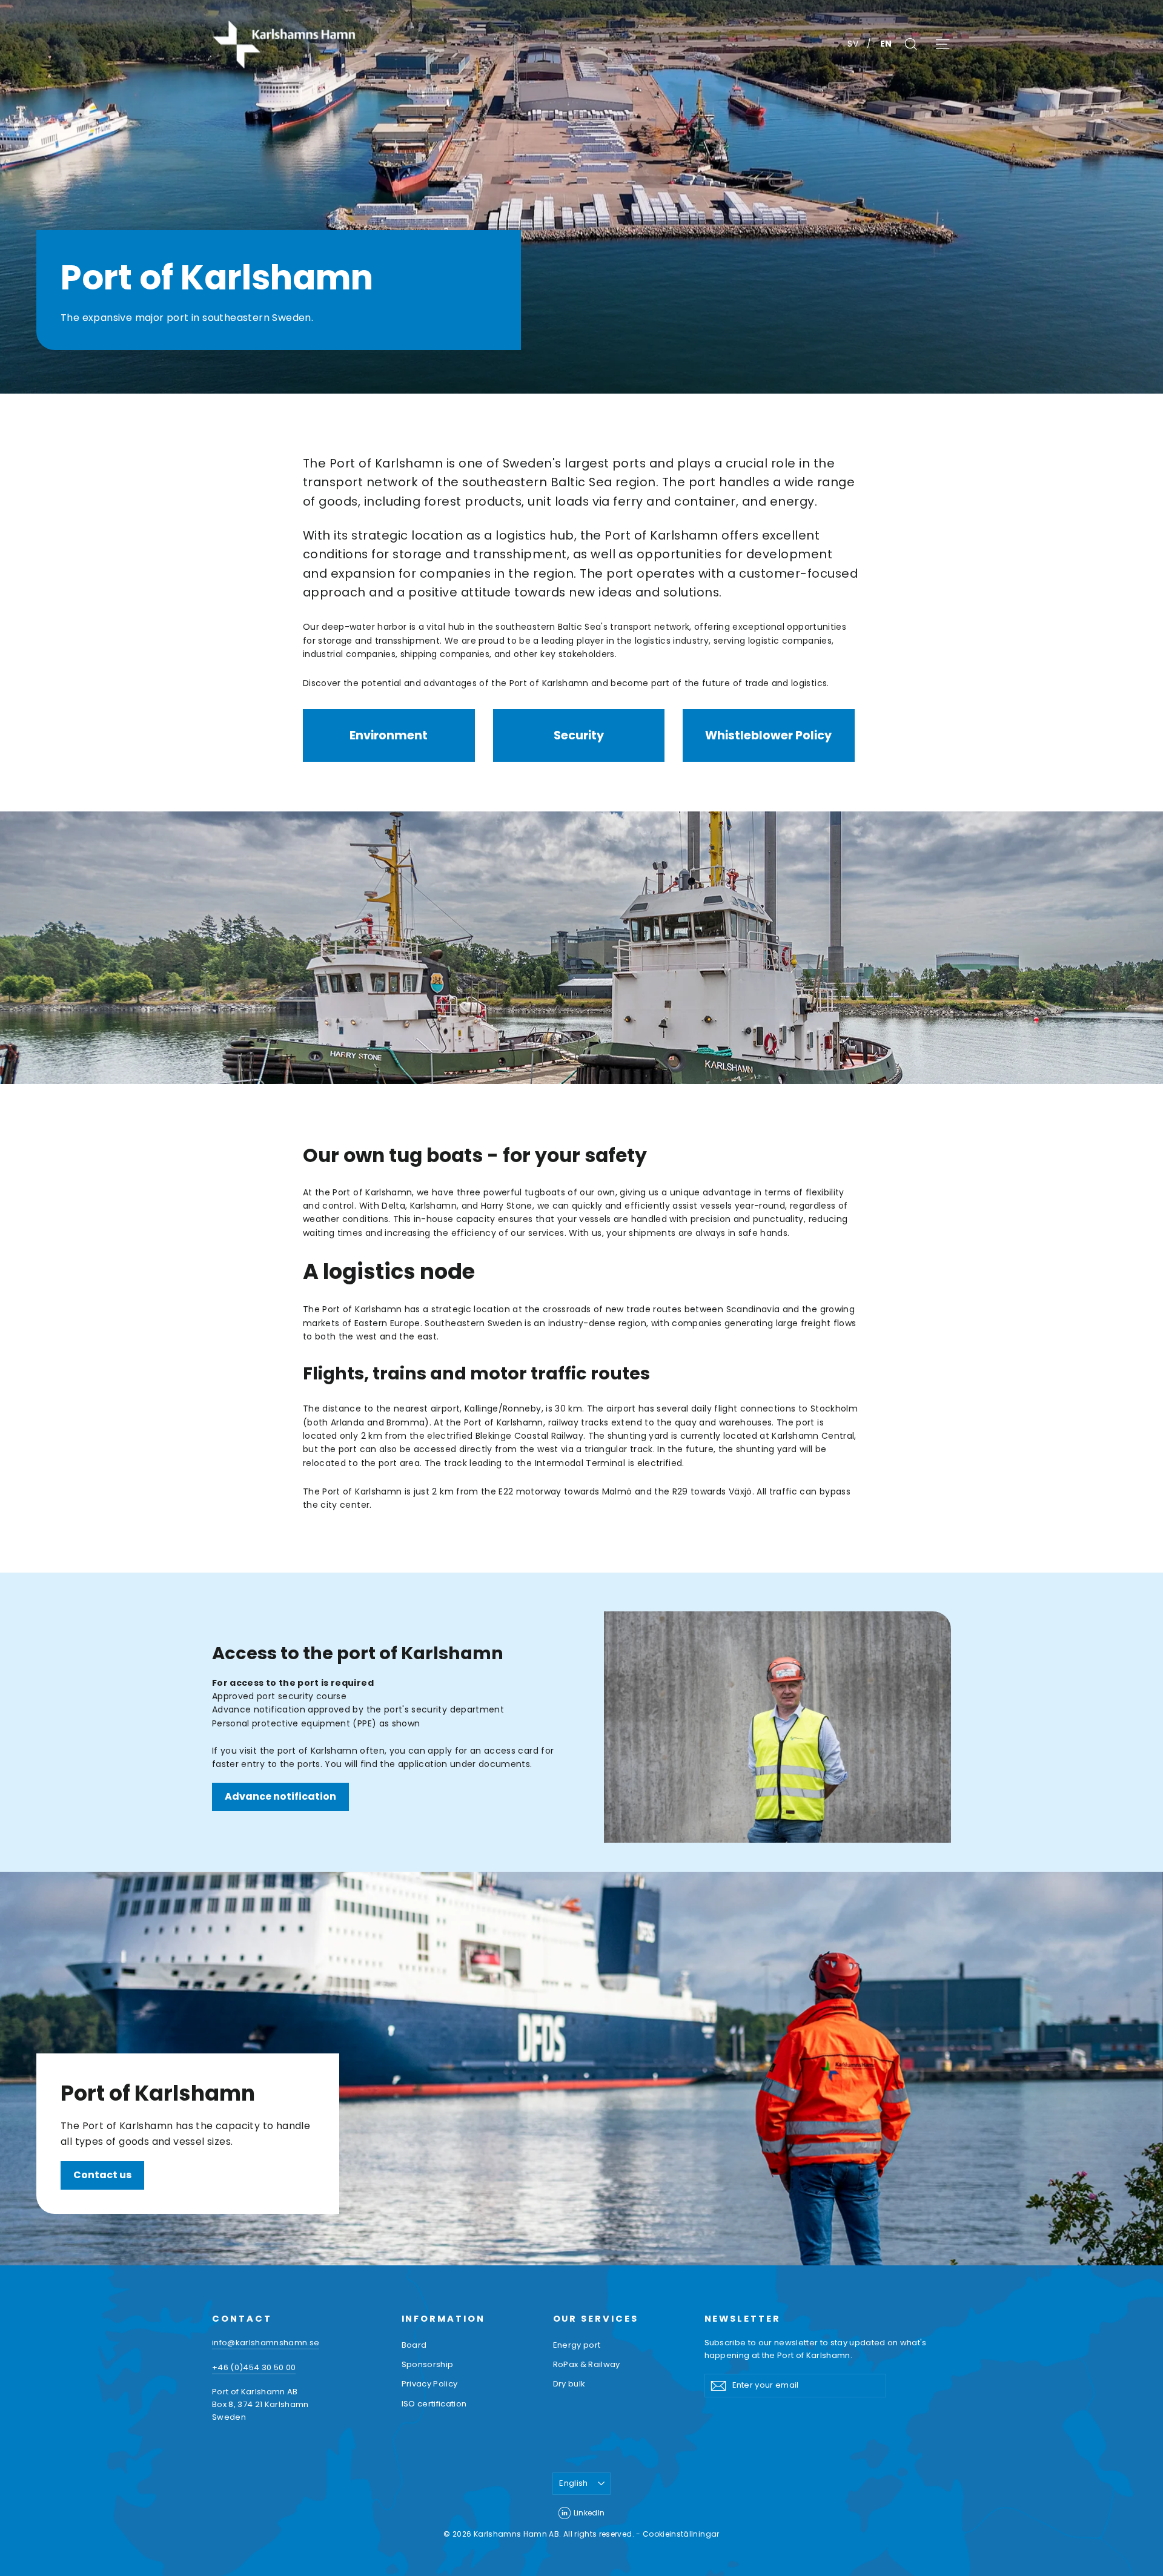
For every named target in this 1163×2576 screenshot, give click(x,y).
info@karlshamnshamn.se (266, 2343)
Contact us (102, 2175)
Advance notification (280, 1796)
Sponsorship (428, 2364)
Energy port (577, 2345)
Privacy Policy (430, 2384)
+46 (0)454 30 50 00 (254, 2367)
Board (414, 2345)
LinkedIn (589, 2513)
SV (854, 44)
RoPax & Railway (587, 2364)
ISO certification (434, 2404)
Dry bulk (569, 2384)
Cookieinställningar (681, 2534)
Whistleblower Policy (768, 735)
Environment (389, 735)
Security (579, 735)
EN (886, 44)
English (573, 2483)
